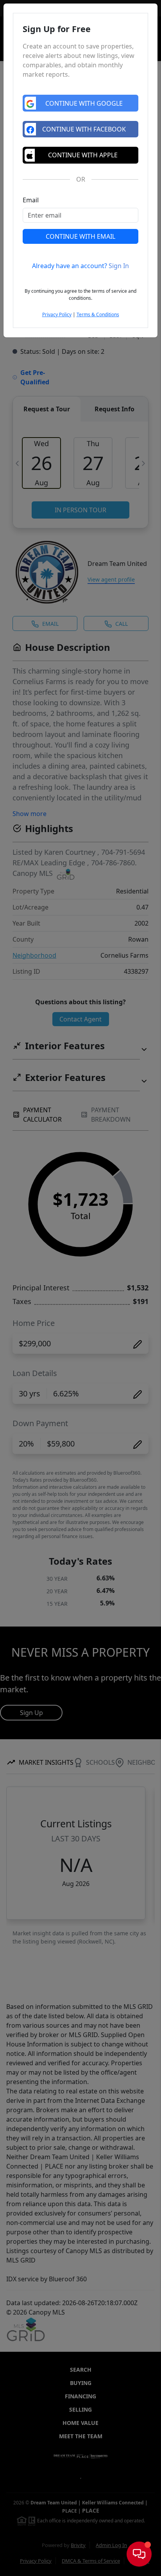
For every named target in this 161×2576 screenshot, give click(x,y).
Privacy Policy (57, 314)
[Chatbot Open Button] (139, 2554)
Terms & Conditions (98, 314)
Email (31, 200)
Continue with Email (80, 236)
